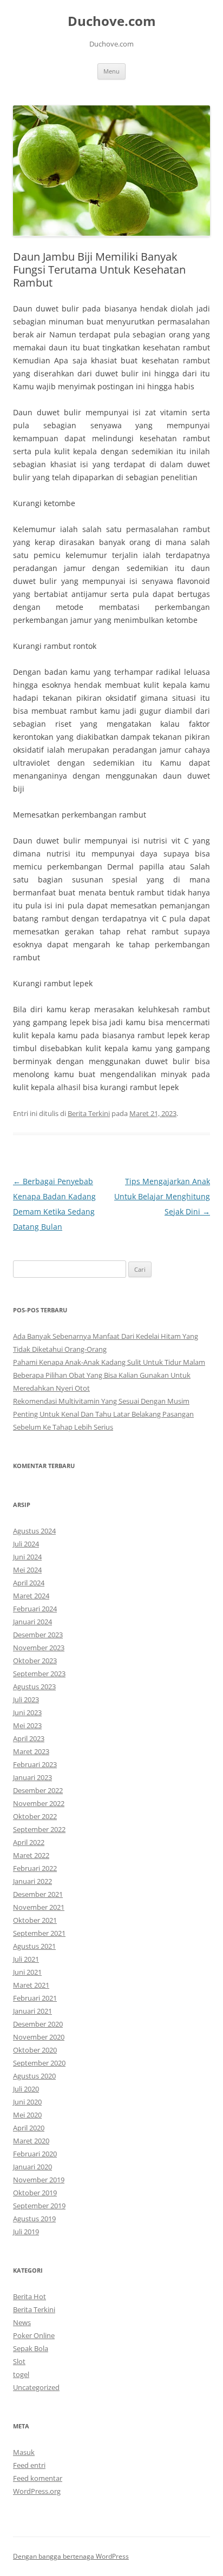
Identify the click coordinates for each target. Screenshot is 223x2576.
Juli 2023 (26, 1699)
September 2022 (39, 1829)
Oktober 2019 (35, 2193)
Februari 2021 (35, 1998)
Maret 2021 (31, 1985)
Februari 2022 (35, 1868)
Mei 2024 (27, 1570)
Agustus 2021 (34, 1946)
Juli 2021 (26, 1959)
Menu (111, 71)
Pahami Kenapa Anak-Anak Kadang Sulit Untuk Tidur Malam (109, 1362)
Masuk (24, 2452)
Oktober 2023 (35, 1661)
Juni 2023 (27, 1712)
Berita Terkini (89, 1113)
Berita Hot (29, 2296)
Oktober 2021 (35, 1920)
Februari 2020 (35, 2154)
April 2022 (29, 1842)
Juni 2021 (27, 1972)
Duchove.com (112, 21)
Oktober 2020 (35, 2050)
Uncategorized (36, 2387)
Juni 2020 (27, 2102)
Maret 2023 (31, 1751)
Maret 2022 (31, 1855)
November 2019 (39, 2180)
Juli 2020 (26, 2089)
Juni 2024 (27, 1557)
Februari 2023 (35, 1764)
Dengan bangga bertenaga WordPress (71, 2556)
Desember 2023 (38, 1635)
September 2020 (39, 2063)
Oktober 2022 (35, 1816)
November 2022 (39, 1803)
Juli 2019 (26, 2232)
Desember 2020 (38, 2024)
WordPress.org (37, 2491)
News (22, 2322)
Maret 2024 (31, 1596)
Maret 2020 (31, 2141)
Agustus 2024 (34, 1531)
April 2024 (29, 1583)
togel (21, 2374)
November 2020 (39, 2037)
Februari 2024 (35, 1609)
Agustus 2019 (34, 2219)
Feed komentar (38, 2478)
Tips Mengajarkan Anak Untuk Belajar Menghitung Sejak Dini (162, 1196)
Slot (19, 2361)
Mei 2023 (27, 1725)
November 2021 (39, 1907)
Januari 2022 (32, 1881)
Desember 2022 (38, 1790)
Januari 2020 (32, 2167)
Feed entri (29, 2465)
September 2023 (39, 1674)
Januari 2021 (32, 2011)
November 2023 (39, 1648)
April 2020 (29, 2128)
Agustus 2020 (34, 2076)
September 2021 (39, 1933)
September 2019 (39, 2206)
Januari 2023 (32, 1777)
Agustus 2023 (34, 1687)
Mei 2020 (27, 2115)
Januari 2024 (32, 1622)
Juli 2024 (26, 1544)
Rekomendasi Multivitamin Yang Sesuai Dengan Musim (101, 1401)
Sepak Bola (31, 2348)
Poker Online (34, 2335)
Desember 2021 (38, 1894)
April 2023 (29, 1738)
